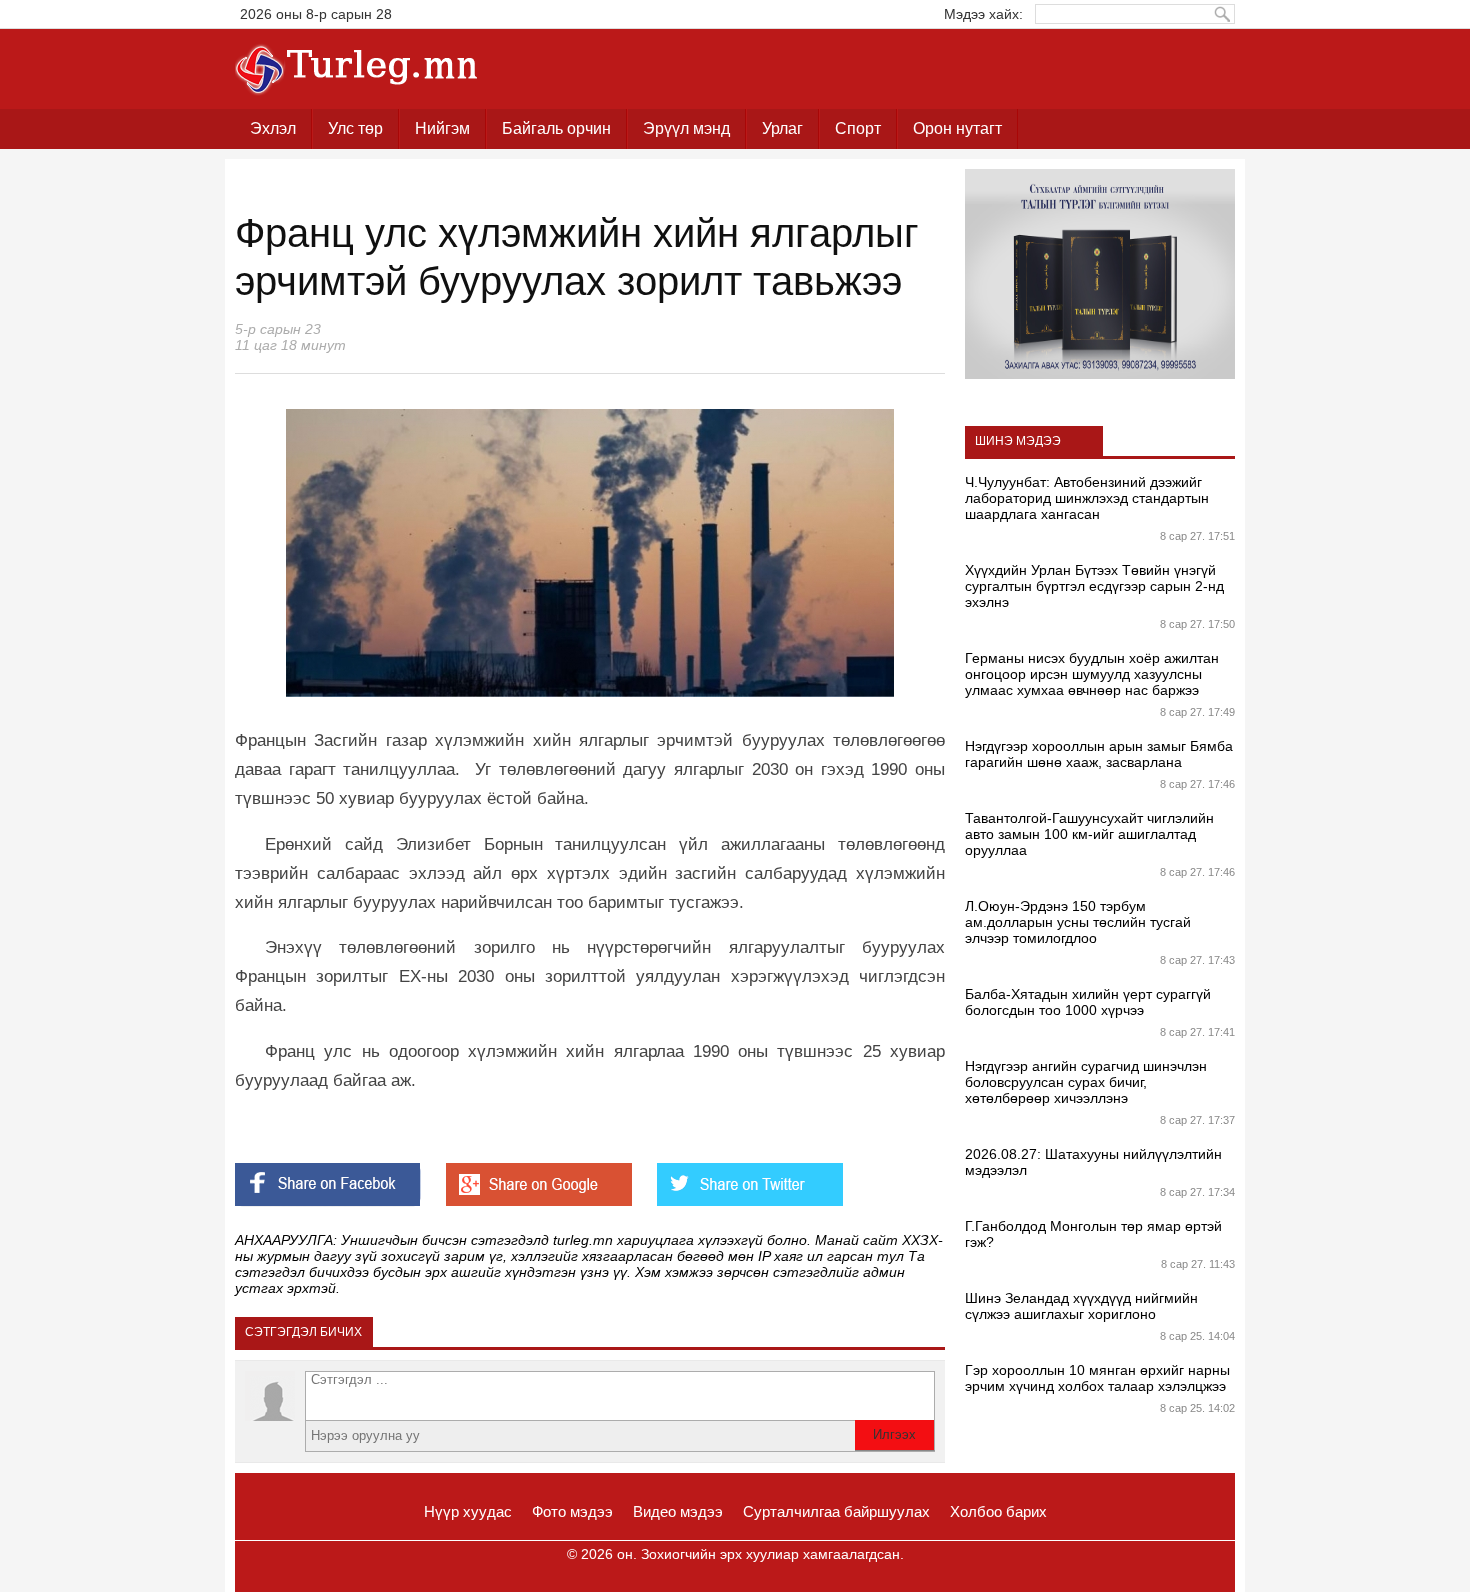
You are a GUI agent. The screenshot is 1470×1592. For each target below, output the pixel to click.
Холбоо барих (998, 1511)
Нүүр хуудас (468, 1511)
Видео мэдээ (678, 1511)
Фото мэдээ (572, 1511)
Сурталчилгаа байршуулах (836, 1511)
